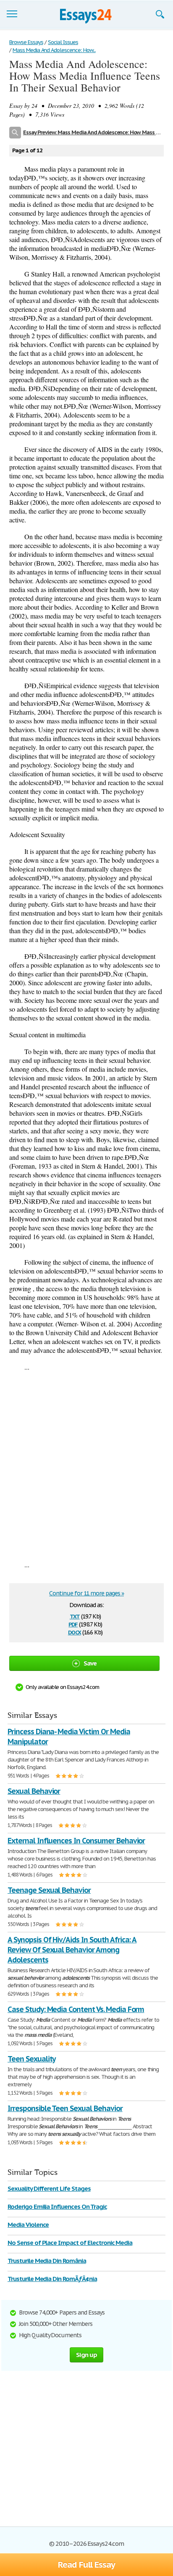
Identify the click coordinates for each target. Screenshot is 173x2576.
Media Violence (28, 2225)
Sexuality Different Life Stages (49, 2188)
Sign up (86, 2355)
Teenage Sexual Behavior (49, 1890)
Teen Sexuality (31, 2059)
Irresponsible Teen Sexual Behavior (65, 2108)
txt (75, 1616)
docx (75, 1632)
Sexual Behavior (34, 1791)
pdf (73, 1624)
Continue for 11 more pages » (86, 1593)
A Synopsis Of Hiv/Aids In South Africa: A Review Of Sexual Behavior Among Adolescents (72, 1950)
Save (90, 1663)
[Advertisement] (86, 1466)
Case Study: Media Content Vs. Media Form (76, 2009)
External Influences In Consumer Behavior (76, 1841)
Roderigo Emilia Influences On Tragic (57, 2207)
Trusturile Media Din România (47, 2261)
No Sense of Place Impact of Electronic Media (70, 2243)
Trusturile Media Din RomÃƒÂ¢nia (52, 2279)
